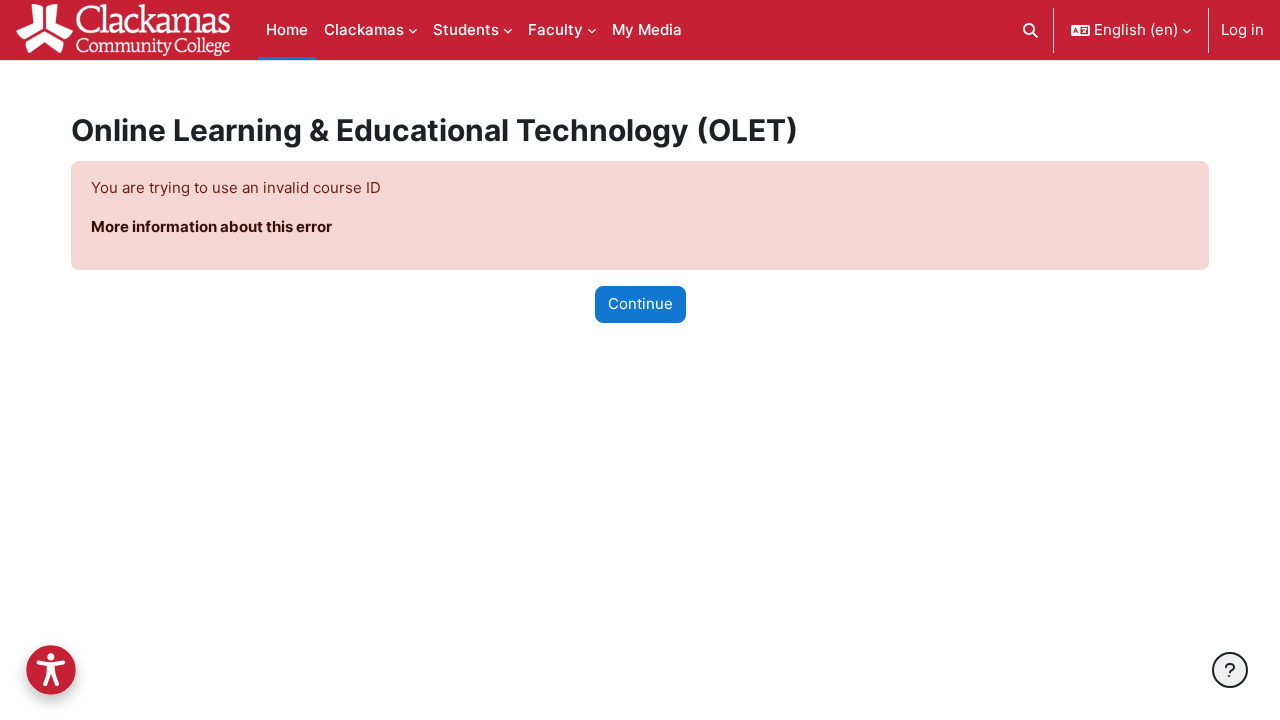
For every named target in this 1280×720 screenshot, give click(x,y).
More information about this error (211, 226)
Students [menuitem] (466, 29)
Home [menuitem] (287, 29)
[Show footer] (1230, 670)
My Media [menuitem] (647, 29)
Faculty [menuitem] (555, 29)
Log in (1242, 29)
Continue (640, 303)
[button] (1031, 30)
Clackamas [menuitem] (364, 29)
